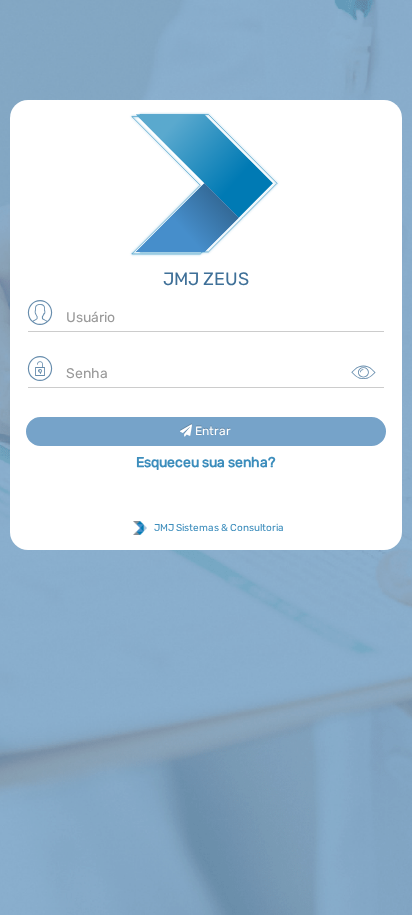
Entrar (211, 431)
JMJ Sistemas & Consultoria (218, 528)
